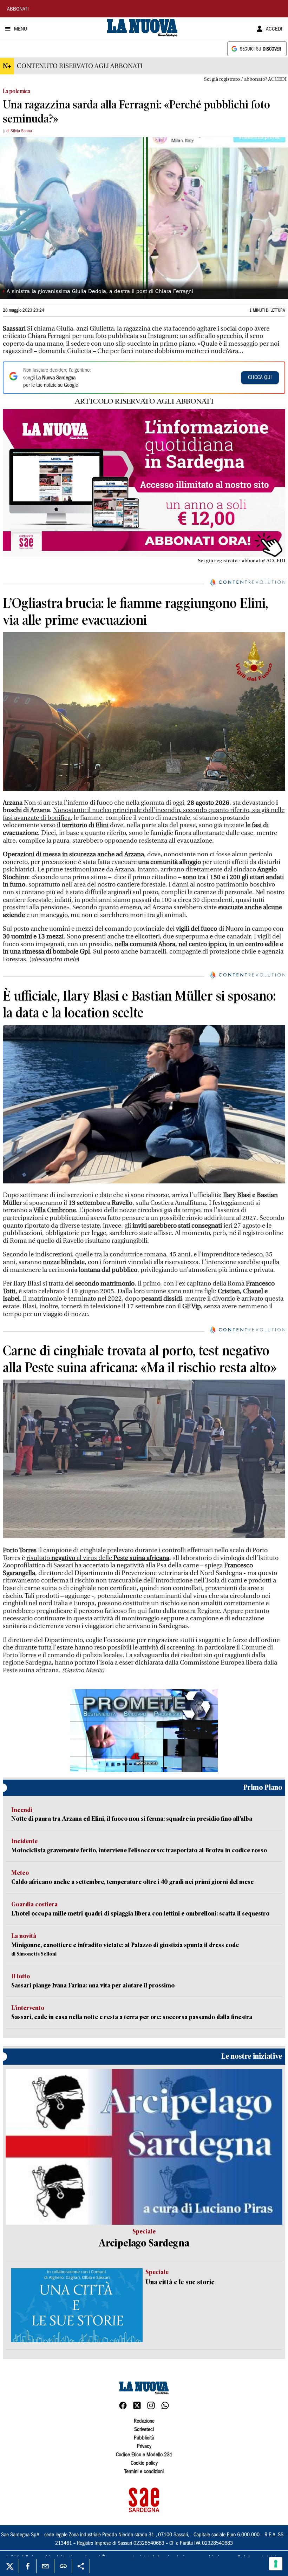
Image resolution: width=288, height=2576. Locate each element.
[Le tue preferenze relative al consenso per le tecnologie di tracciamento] (276, 2564)
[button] (144, 1731)
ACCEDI (274, 29)
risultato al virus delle (98, 1558)
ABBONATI (18, 9)
